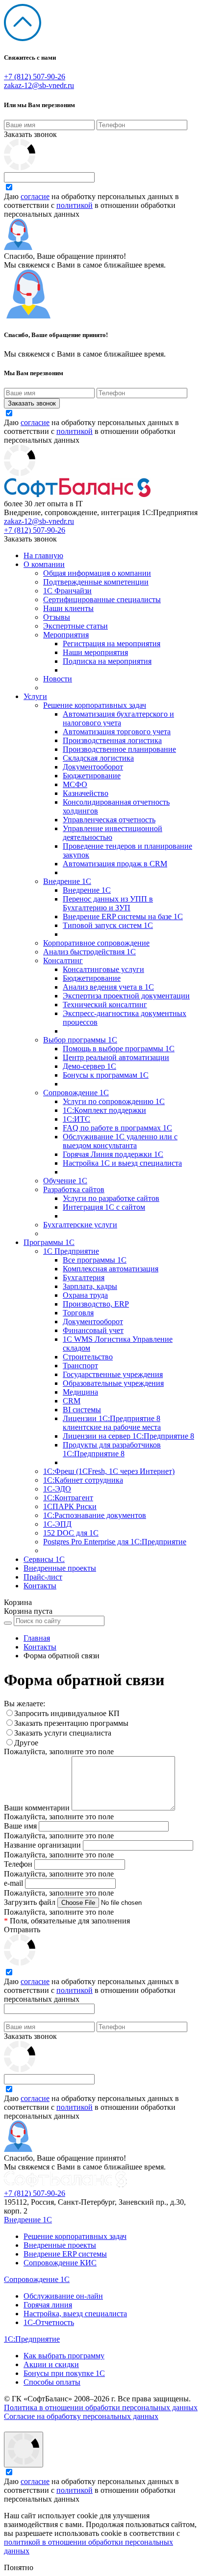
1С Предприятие (71, 1251)
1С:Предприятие (32, 2339)
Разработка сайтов (74, 1189)
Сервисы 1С (44, 1559)
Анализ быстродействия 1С (89, 952)
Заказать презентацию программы (71, 1723)
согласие (35, 196)
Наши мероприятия (95, 652)
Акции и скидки (51, 2364)
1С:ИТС (76, 1119)
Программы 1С (49, 1242)
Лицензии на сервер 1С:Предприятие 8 (128, 1436)
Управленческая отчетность (109, 820)
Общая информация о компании (97, 573)
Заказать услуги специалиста (63, 1733)
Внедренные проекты (60, 1568)
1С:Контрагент (68, 1498)
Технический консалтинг (105, 1005)
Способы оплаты (52, 2382)
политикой (75, 205)
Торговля (78, 1313)
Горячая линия (48, 2305)
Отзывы (57, 617)
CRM (72, 1401)
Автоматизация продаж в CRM (115, 864)
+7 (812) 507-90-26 (35, 77)
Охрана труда (85, 1295)
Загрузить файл (30, 1902)
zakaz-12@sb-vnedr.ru (39, 85)
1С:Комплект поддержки (104, 1110)
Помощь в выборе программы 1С (119, 1049)
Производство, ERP (96, 1304)
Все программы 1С (95, 1260)
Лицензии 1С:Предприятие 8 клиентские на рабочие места (112, 1423)
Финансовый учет (93, 1330)
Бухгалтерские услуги (80, 1225)
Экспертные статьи (76, 626)
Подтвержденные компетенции (96, 582)
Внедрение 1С (67, 881)
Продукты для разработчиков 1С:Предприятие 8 (112, 1449)
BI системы (82, 1410)
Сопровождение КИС (60, 2263)
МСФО (75, 784)
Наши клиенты (68, 608)
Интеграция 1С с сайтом (104, 1207)
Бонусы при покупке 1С (64, 2373)
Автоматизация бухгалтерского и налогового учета (118, 718)
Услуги (35, 696)
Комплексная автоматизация (111, 1269)
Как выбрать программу (64, 2356)
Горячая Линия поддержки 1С (113, 1154)
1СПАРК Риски (70, 1506)
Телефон (18, 1864)
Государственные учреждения (113, 1374)
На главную (43, 555)
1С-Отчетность (49, 2322)
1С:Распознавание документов (95, 1515)
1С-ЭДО (57, 1489)
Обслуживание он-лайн (63, 2296)
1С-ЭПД (57, 1524)
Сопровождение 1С (76, 1093)
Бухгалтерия (84, 1277)
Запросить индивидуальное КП (67, 1713)
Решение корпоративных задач (95, 705)
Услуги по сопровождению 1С (114, 1101)
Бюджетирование (92, 776)
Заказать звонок (30, 134)
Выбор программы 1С (80, 1040)
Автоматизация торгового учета (117, 732)
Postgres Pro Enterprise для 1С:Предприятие (115, 1542)
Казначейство (86, 793)
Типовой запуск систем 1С (108, 925)
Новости (58, 679)
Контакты (40, 1586)
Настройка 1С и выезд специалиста (122, 1163)
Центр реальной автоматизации (116, 1057)
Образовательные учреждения (113, 1383)
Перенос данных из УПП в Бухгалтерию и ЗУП (108, 903)
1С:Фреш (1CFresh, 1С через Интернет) (109, 1471)
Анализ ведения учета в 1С (108, 987)
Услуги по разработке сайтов (111, 1198)
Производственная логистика (112, 740)
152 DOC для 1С (71, 1533)
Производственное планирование (119, 749)
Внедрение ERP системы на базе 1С (123, 916)
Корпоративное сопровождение (96, 943)
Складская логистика (98, 758)
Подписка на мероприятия (107, 661)
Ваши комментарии (37, 1808)
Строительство (88, 1357)
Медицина (80, 1392)
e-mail (13, 1883)
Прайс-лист (43, 1577)
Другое (26, 1743)
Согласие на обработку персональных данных (81, 2416)
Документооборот (93, 767)
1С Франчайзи (67, 591)
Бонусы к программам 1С (106, 1075)
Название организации (42, 1845)
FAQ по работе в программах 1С (117, 1128)
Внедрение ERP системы (65, 2254)
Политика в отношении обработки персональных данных (101, 2407)
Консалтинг (63, 960)
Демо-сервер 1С (89, 1066)
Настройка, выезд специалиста (75, 2314)
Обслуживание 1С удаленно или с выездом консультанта (120, 1141)
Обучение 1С (65, 1181)
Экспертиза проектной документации (126, 996)
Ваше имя (20, 1826)
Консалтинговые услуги (103, 969)
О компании (44, 564)
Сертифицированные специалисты (102, 599)
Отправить (22, 1930)
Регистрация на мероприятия (112, 644)
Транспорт (80, 1366)
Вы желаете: (25, 1704)
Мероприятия (66, 635)
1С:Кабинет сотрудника (83, 1480)
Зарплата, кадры (90, 1286)
